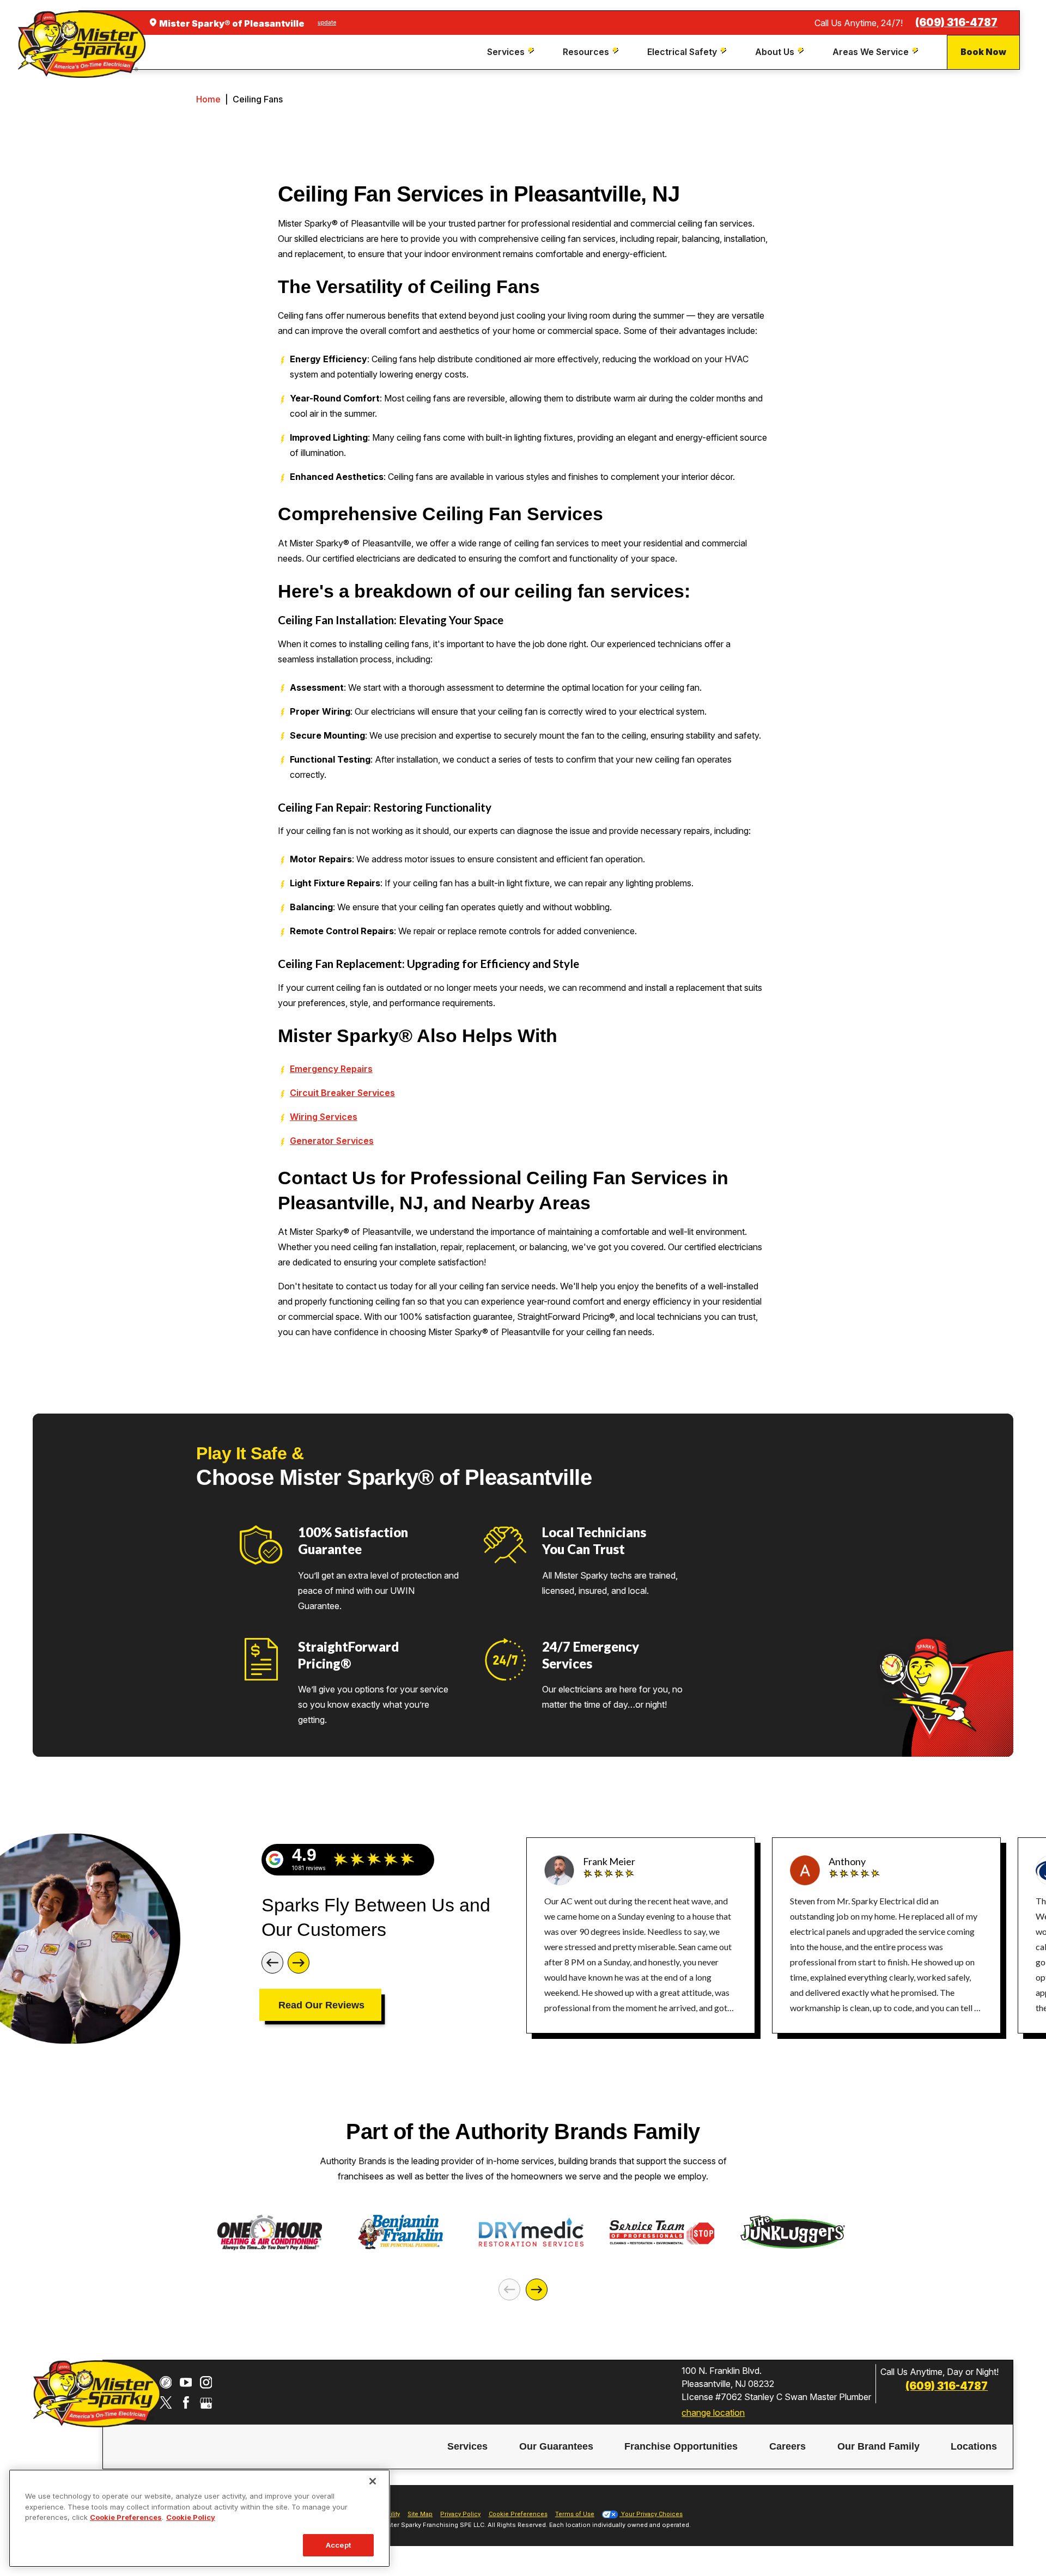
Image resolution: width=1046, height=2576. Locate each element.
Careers (787, 2447)
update (327, 22)
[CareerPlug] (166, 2382)
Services (467, 2447)
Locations (974, 2447)
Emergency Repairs (331, 1069)
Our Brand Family (878, 2447)
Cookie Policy (191, 2517)
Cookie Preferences (126, 2517)
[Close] (373, 2481)
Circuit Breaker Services (342, 1093)
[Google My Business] (206, 2403)
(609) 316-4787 (956, 23)
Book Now (983, 52)
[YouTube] (186, 2382)
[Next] (299, 1963)
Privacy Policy (460, 2514)
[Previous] (272, 1963)
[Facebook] (186, 2403)
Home (208, 99)
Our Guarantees (556, 2447)
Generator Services (332, 1141)
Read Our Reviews (321, 2005)
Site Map (420, 2514)
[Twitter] (166, 2403)
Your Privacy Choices (651, 2514)
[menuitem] (512, 52)
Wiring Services (324, 1117)
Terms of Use (575, 2514)
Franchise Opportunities (681, 2447)
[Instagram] (206, 2382)
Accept (338, 2544)
